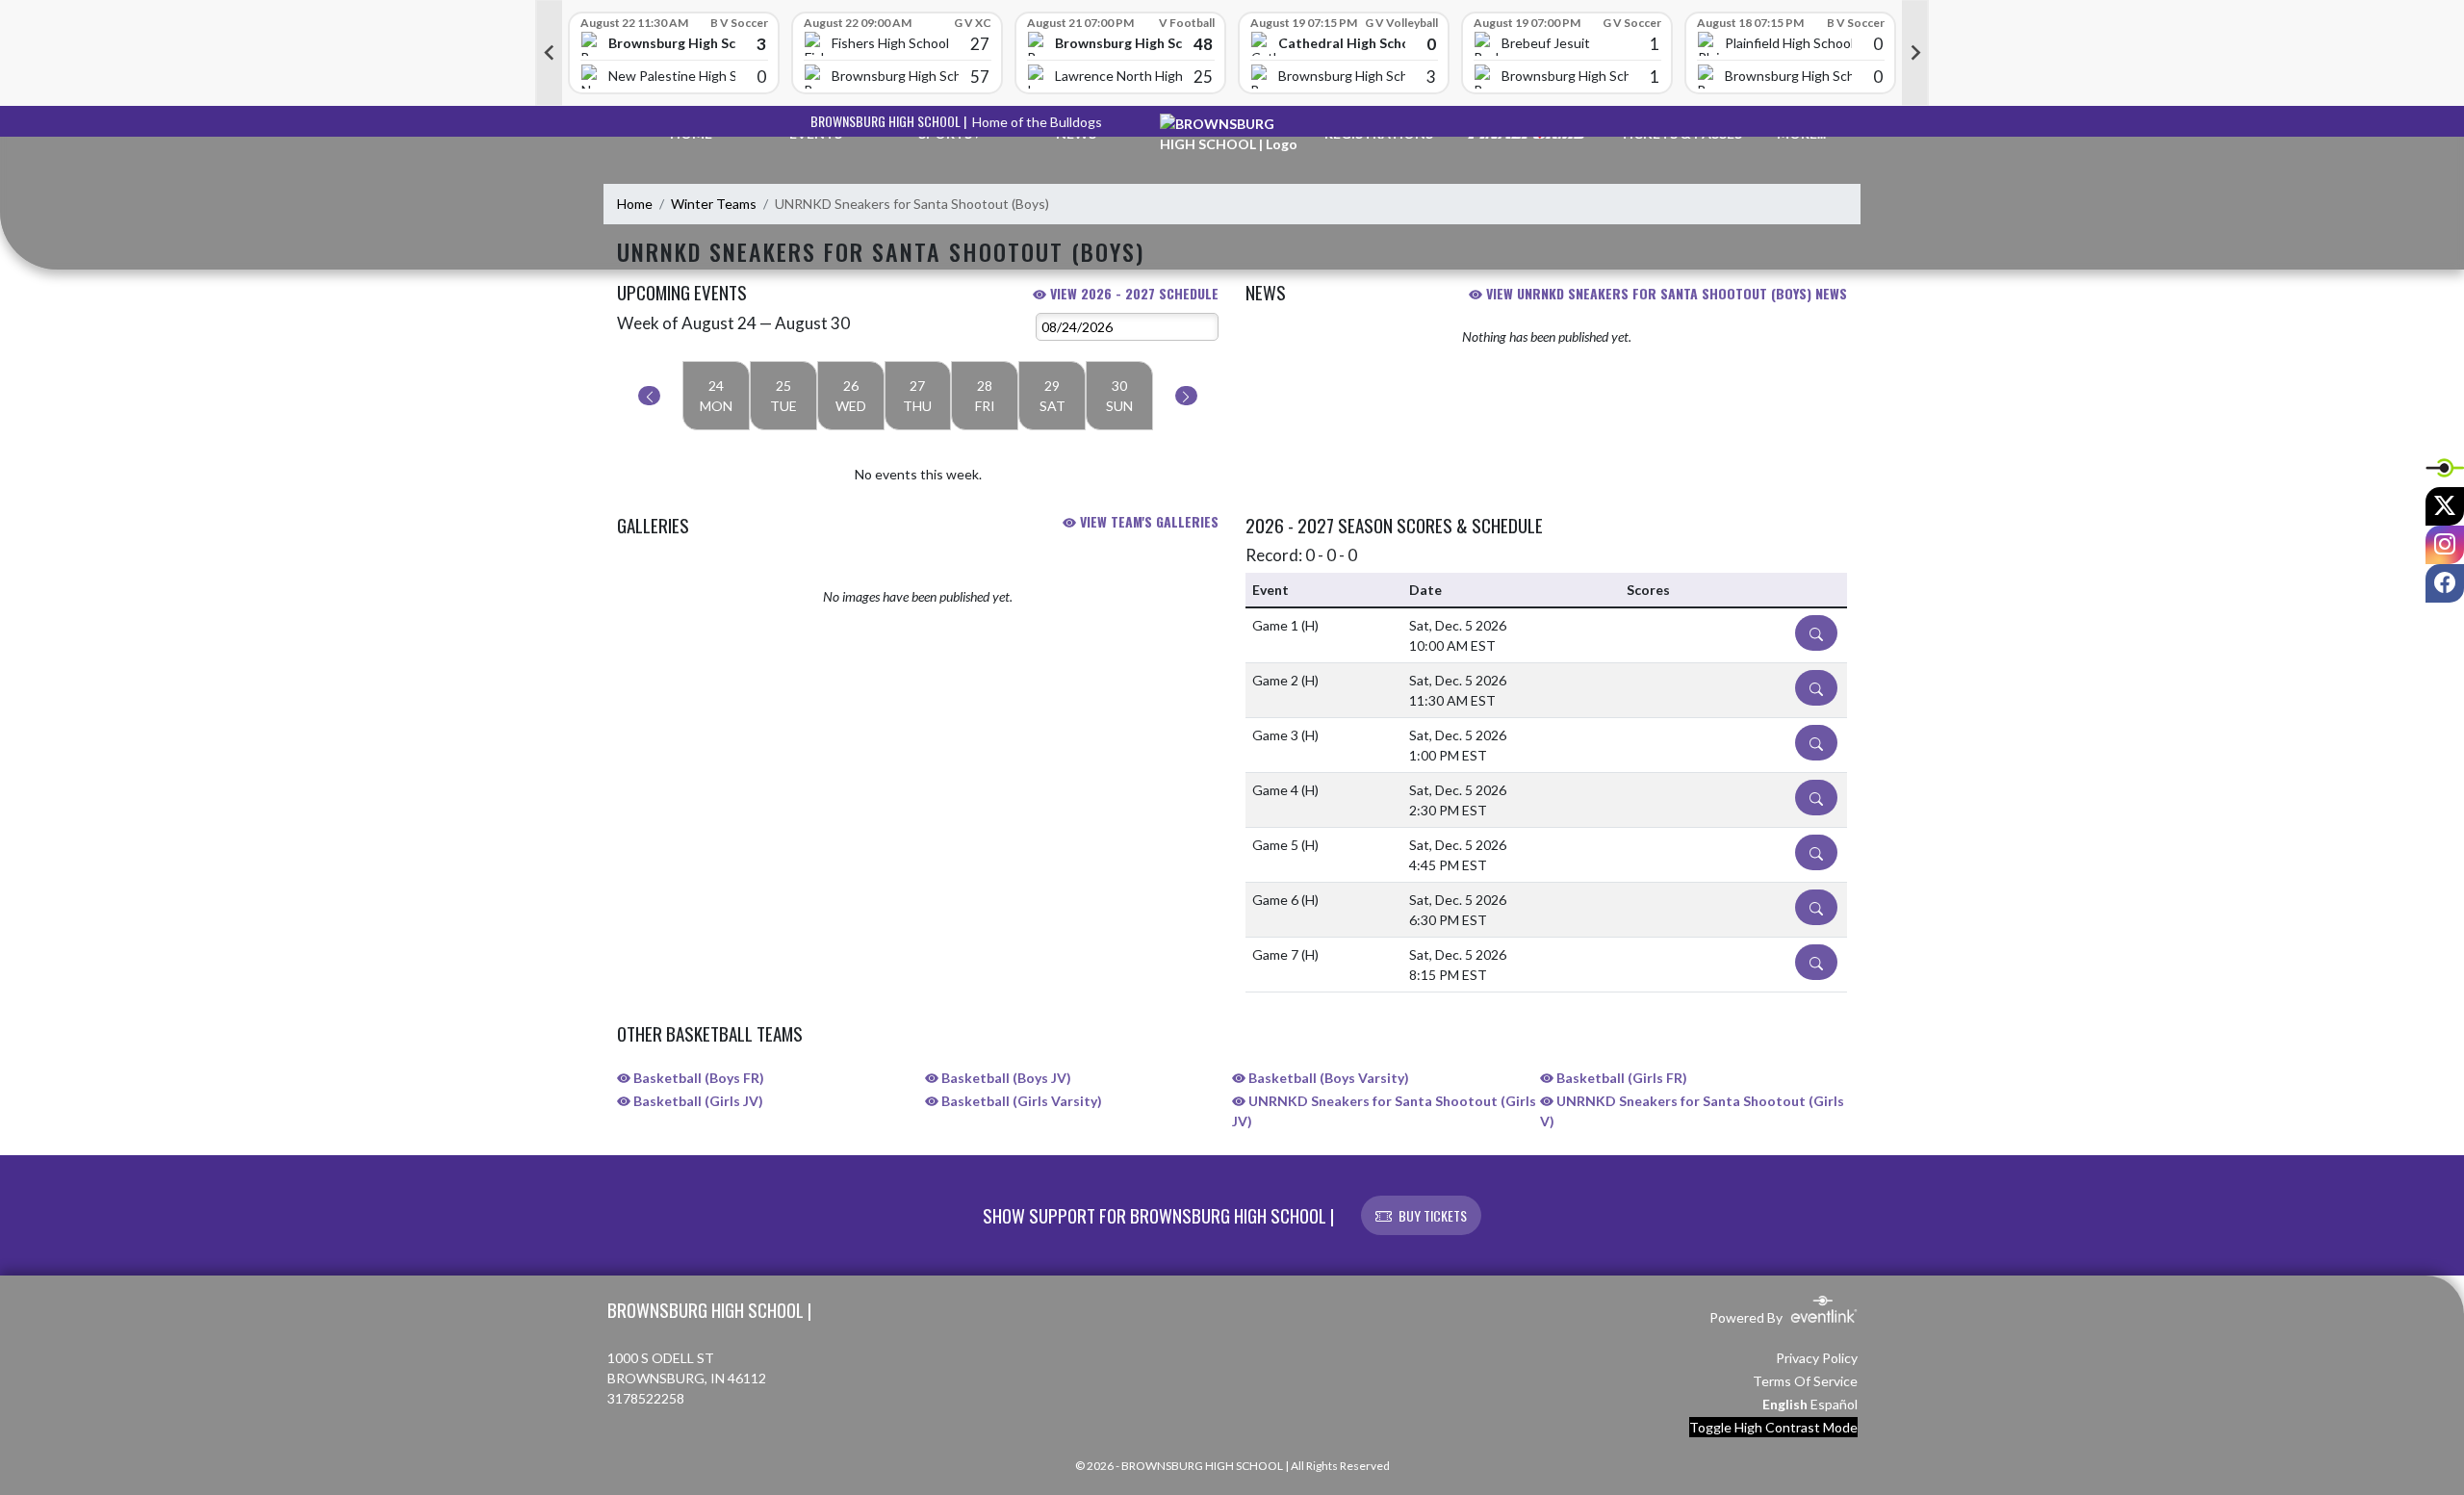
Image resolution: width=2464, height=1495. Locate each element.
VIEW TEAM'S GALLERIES (1147, 521)
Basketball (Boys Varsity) (1327, 1078)
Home (635, 204)
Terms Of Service (1805, 1381)
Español (1834, 1404)
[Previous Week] (649, 396)
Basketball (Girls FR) (1620, 1078)
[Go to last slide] (549, 53)
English (1785, 1404)
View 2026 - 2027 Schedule (1132, 293)
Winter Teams (714, 204)
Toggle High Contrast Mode (1773, 1427)
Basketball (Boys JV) (1005, 1078)
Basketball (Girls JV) (697, 1101)
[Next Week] (1186, 396)
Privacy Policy (1817, 1358)
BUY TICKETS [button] (1433, 1215)
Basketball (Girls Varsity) (1020, 1101)
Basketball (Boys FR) (697, 1078)
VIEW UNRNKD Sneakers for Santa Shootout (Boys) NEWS (1665, 293)
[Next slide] (1915, 53)
